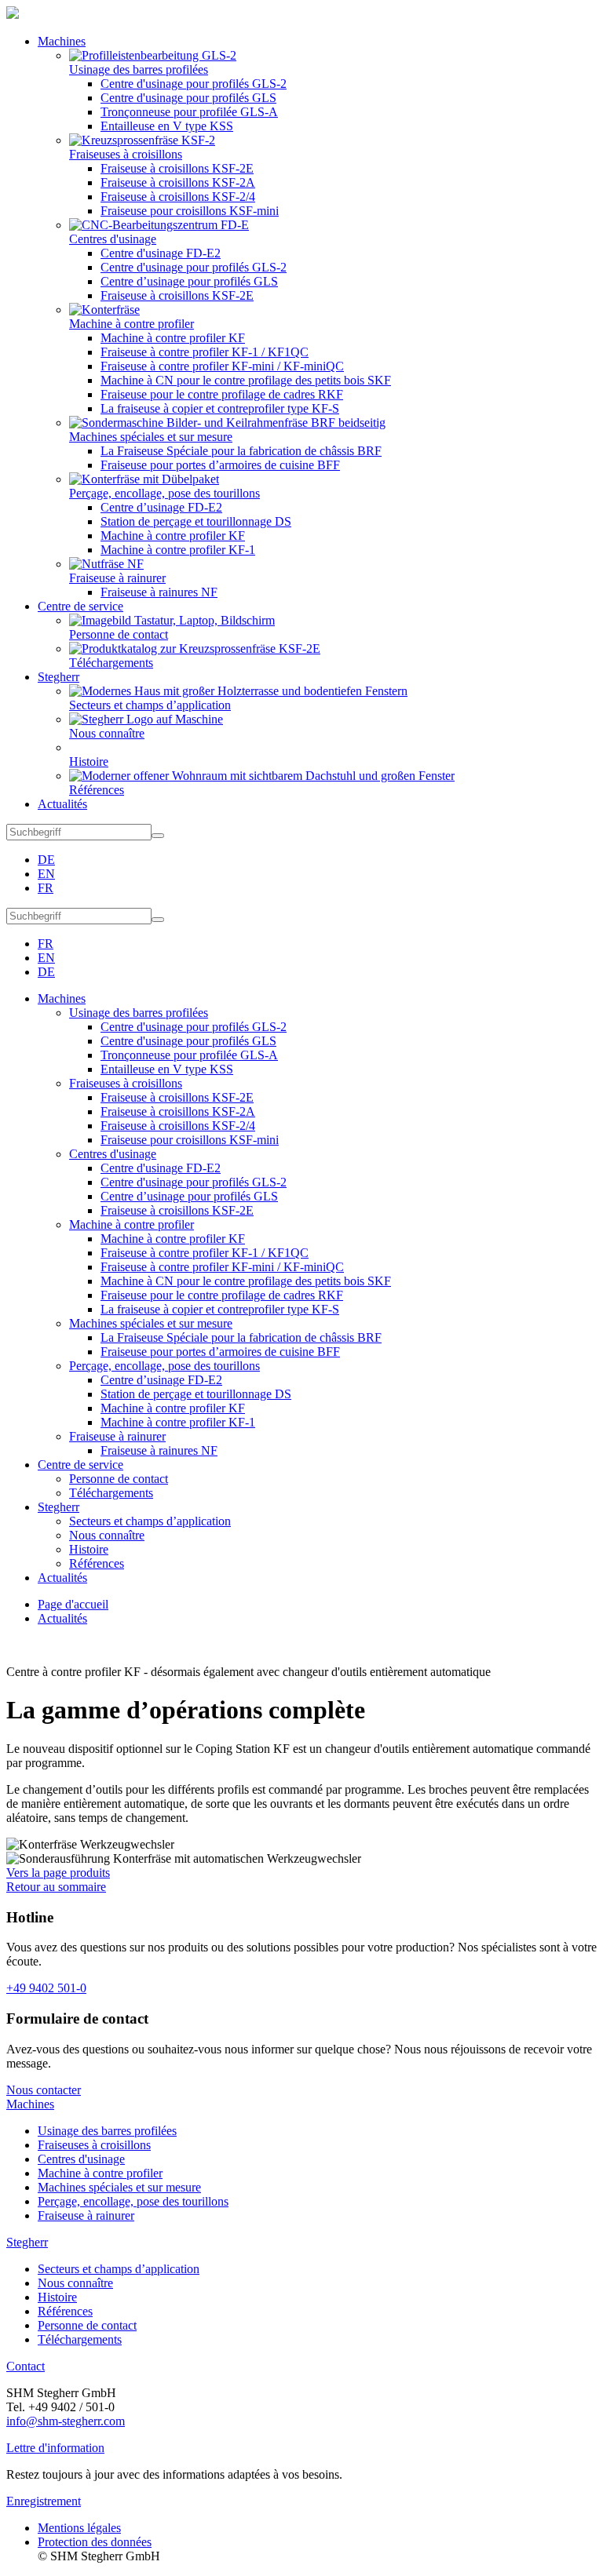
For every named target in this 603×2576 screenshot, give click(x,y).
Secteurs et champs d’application (119, 2269)
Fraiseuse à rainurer (86, 2215)
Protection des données (95, 2542)
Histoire (57, 2297)
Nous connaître (75, 2283)
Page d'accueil (73, 1604)
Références (65, 2311)
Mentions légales (79, 2528)
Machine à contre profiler (100, 2173)
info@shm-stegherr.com (66, 2421)
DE (46, 860)
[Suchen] (158, 836)
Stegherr (27, 2242)
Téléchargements (80, 2339)
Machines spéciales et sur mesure (119, 2187)
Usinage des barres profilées (107, 2131)
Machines (30, 2104)
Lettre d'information (55, 2448)
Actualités (62, 1618)
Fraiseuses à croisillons (94, 2145)
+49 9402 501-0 (46, 1988)
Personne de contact (87, 2325)
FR (46, 888)
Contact (26, 2366)
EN (46, 874)
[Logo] (13, 15)
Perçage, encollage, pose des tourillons (133, 2201)
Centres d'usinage (81, 2159)
